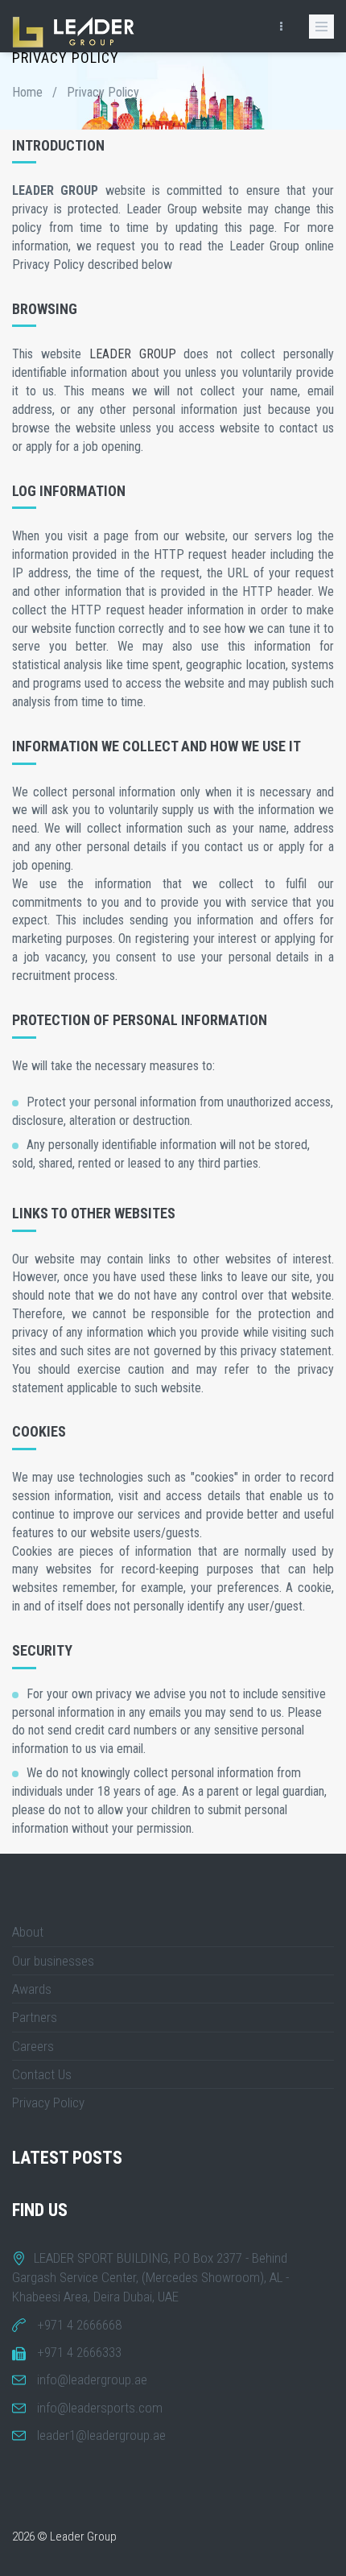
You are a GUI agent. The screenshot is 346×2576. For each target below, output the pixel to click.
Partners (35, 2017)
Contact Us (42, 2074)
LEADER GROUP (133, 354)
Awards (32, 1989)
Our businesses (53, 1961)
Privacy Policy (48, 2103)
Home (27, 92)
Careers (33, 2046)
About (28, 1932)
